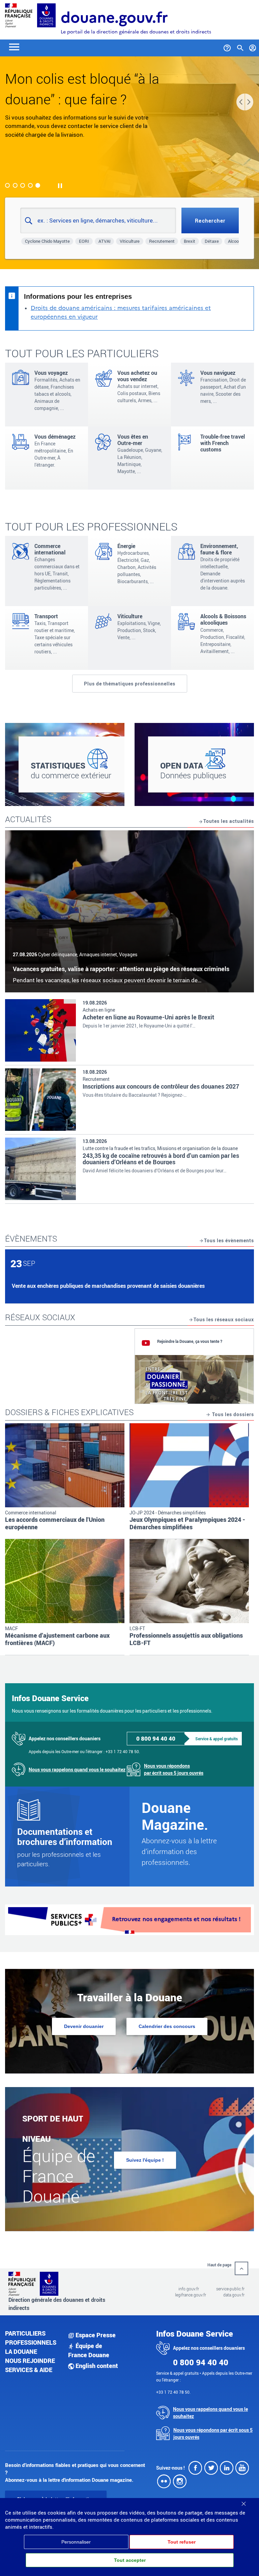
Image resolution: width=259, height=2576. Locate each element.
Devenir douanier (84, 2026)
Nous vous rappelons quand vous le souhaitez (77, 1770)
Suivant (249, 102)
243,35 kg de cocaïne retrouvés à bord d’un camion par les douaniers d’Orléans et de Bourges (161, 1159)
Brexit (190, 241)
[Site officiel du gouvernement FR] (19, 15)
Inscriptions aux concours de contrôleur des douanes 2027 (161, 1086)
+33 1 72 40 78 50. (123, 1751)
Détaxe (212, 241)
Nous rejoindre (30, 2361)
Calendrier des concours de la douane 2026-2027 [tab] (23, 185)
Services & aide (29, 2370)
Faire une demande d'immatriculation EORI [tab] (30, 185)
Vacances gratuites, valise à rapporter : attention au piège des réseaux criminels (121, 969)
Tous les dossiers (232, 1414)
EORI (84, 241)
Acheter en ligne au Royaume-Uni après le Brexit (148, 1017)
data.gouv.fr (234, 2295)
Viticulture (130, 241)
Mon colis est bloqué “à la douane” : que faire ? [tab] (38, 185)
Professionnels (31, 2342)
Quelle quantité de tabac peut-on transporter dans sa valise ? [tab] (15, 185)
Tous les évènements (229, 1240)
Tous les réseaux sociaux (224, 1319)
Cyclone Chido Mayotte (47, 241)
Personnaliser (76, 2542)
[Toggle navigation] (14, 46)
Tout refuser (182, 2542)
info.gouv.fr (189, 2289)
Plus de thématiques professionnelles (130, 684)
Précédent (241, 102)
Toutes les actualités (229, 821)
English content (96, 2366)
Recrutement (162, 241)
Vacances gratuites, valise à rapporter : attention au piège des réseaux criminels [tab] (7, 185)
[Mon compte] (253, 47)
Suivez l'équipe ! (145, 2160)
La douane (21, 2351)
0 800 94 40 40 (156, 1738)
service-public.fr (230, 2289)
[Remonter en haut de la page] (241, 2268)
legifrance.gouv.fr (191, 2295)
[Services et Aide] (227, 47)
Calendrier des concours (167, 2026)
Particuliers (25, 2333)
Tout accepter (130, 2560)
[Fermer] (243, 2501)
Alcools (235, 241)
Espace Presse (95, 2335)
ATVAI (105, 241)
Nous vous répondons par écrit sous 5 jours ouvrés (174, 1769)
